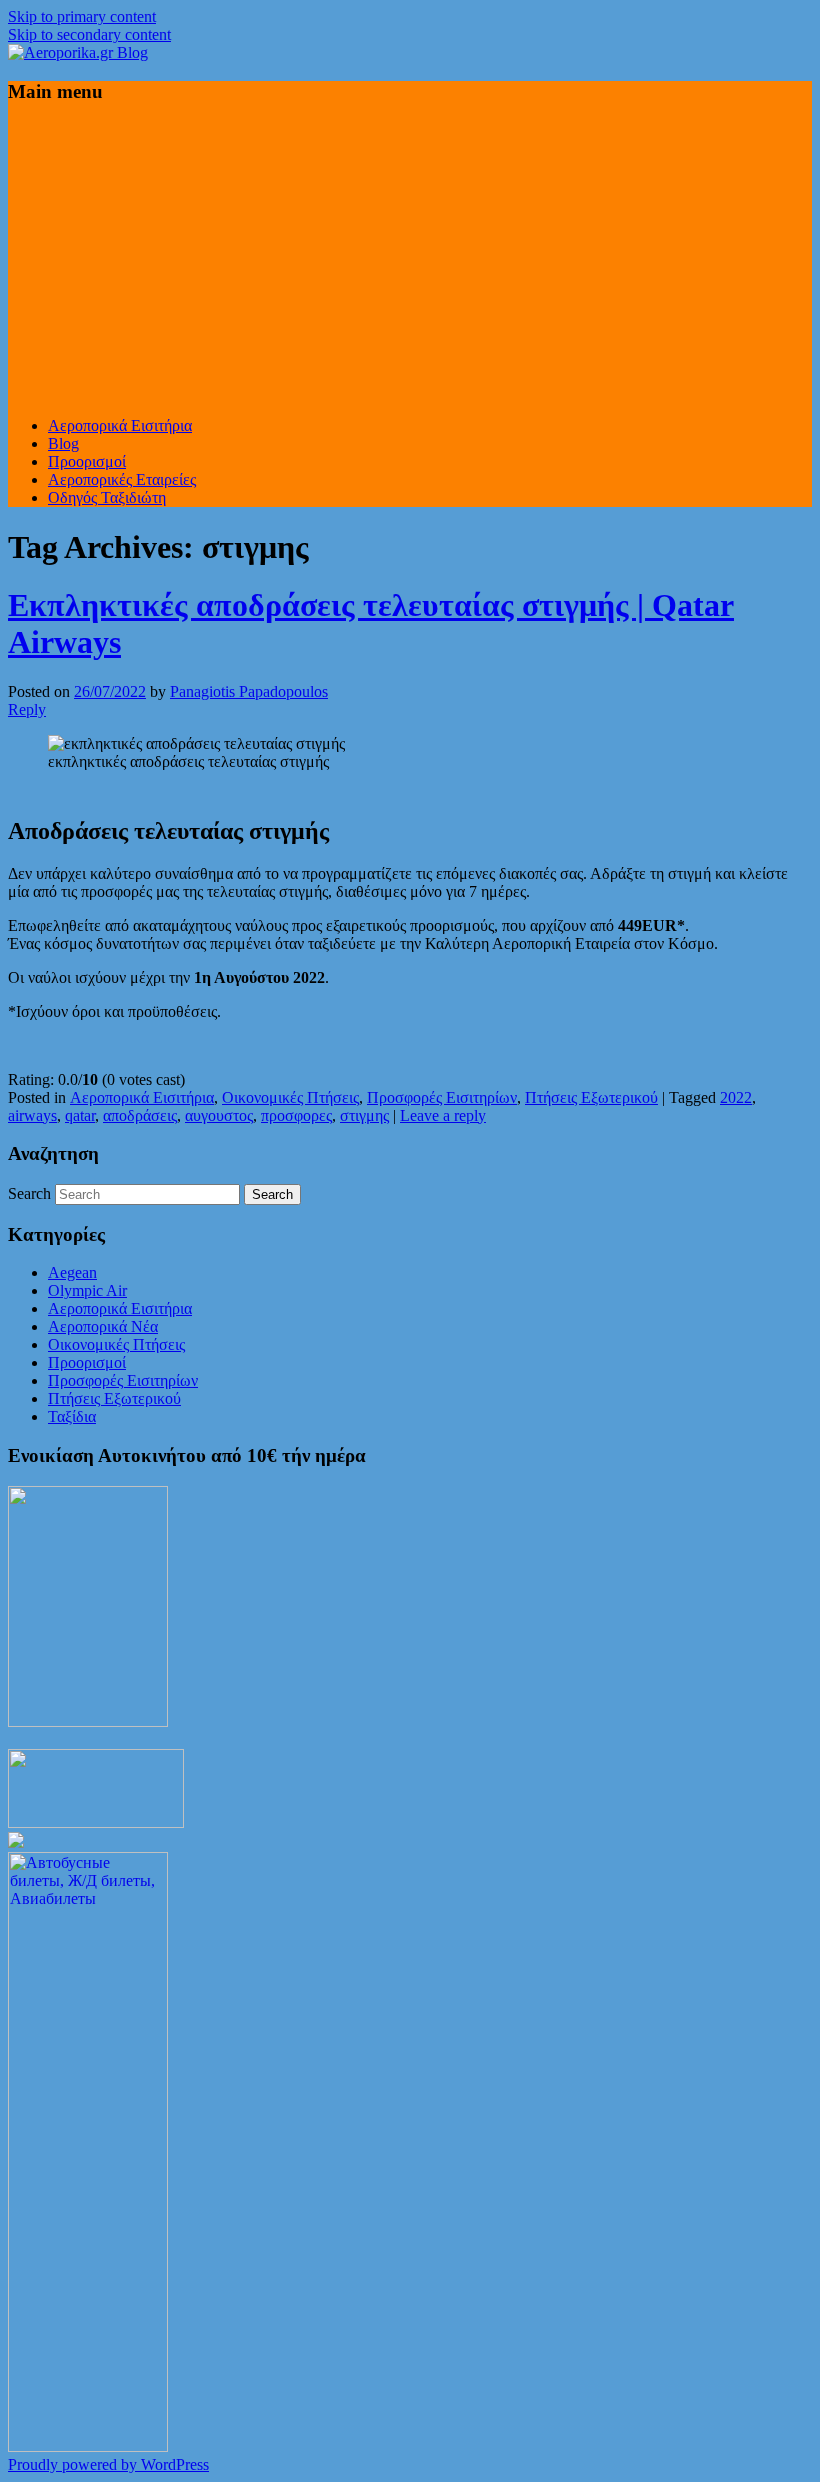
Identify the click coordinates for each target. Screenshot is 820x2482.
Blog (63, 443)
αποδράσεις (140, 1115)
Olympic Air (87, 1290)
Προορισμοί (87, 461)
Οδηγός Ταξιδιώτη (107, 497)
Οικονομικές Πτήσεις (290, 1097)
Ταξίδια (72, 1416)
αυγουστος (219, 1115)
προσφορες (296, 1115)
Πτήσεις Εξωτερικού (591, 1097)
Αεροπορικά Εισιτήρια (120, 425)
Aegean (72, 1272)
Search (29, 1193)
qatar (80, 1115)
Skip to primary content (82, 16)
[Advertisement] (410, 261)
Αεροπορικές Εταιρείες (122, 479)
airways (32, 1115)
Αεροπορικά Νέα (103, 1326)
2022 (736, 1097)
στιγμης (364, 1115)
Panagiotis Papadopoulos (249, 691)
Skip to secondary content (89, 34)
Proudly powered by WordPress (108, 2464)
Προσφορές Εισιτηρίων (442, 1097)
